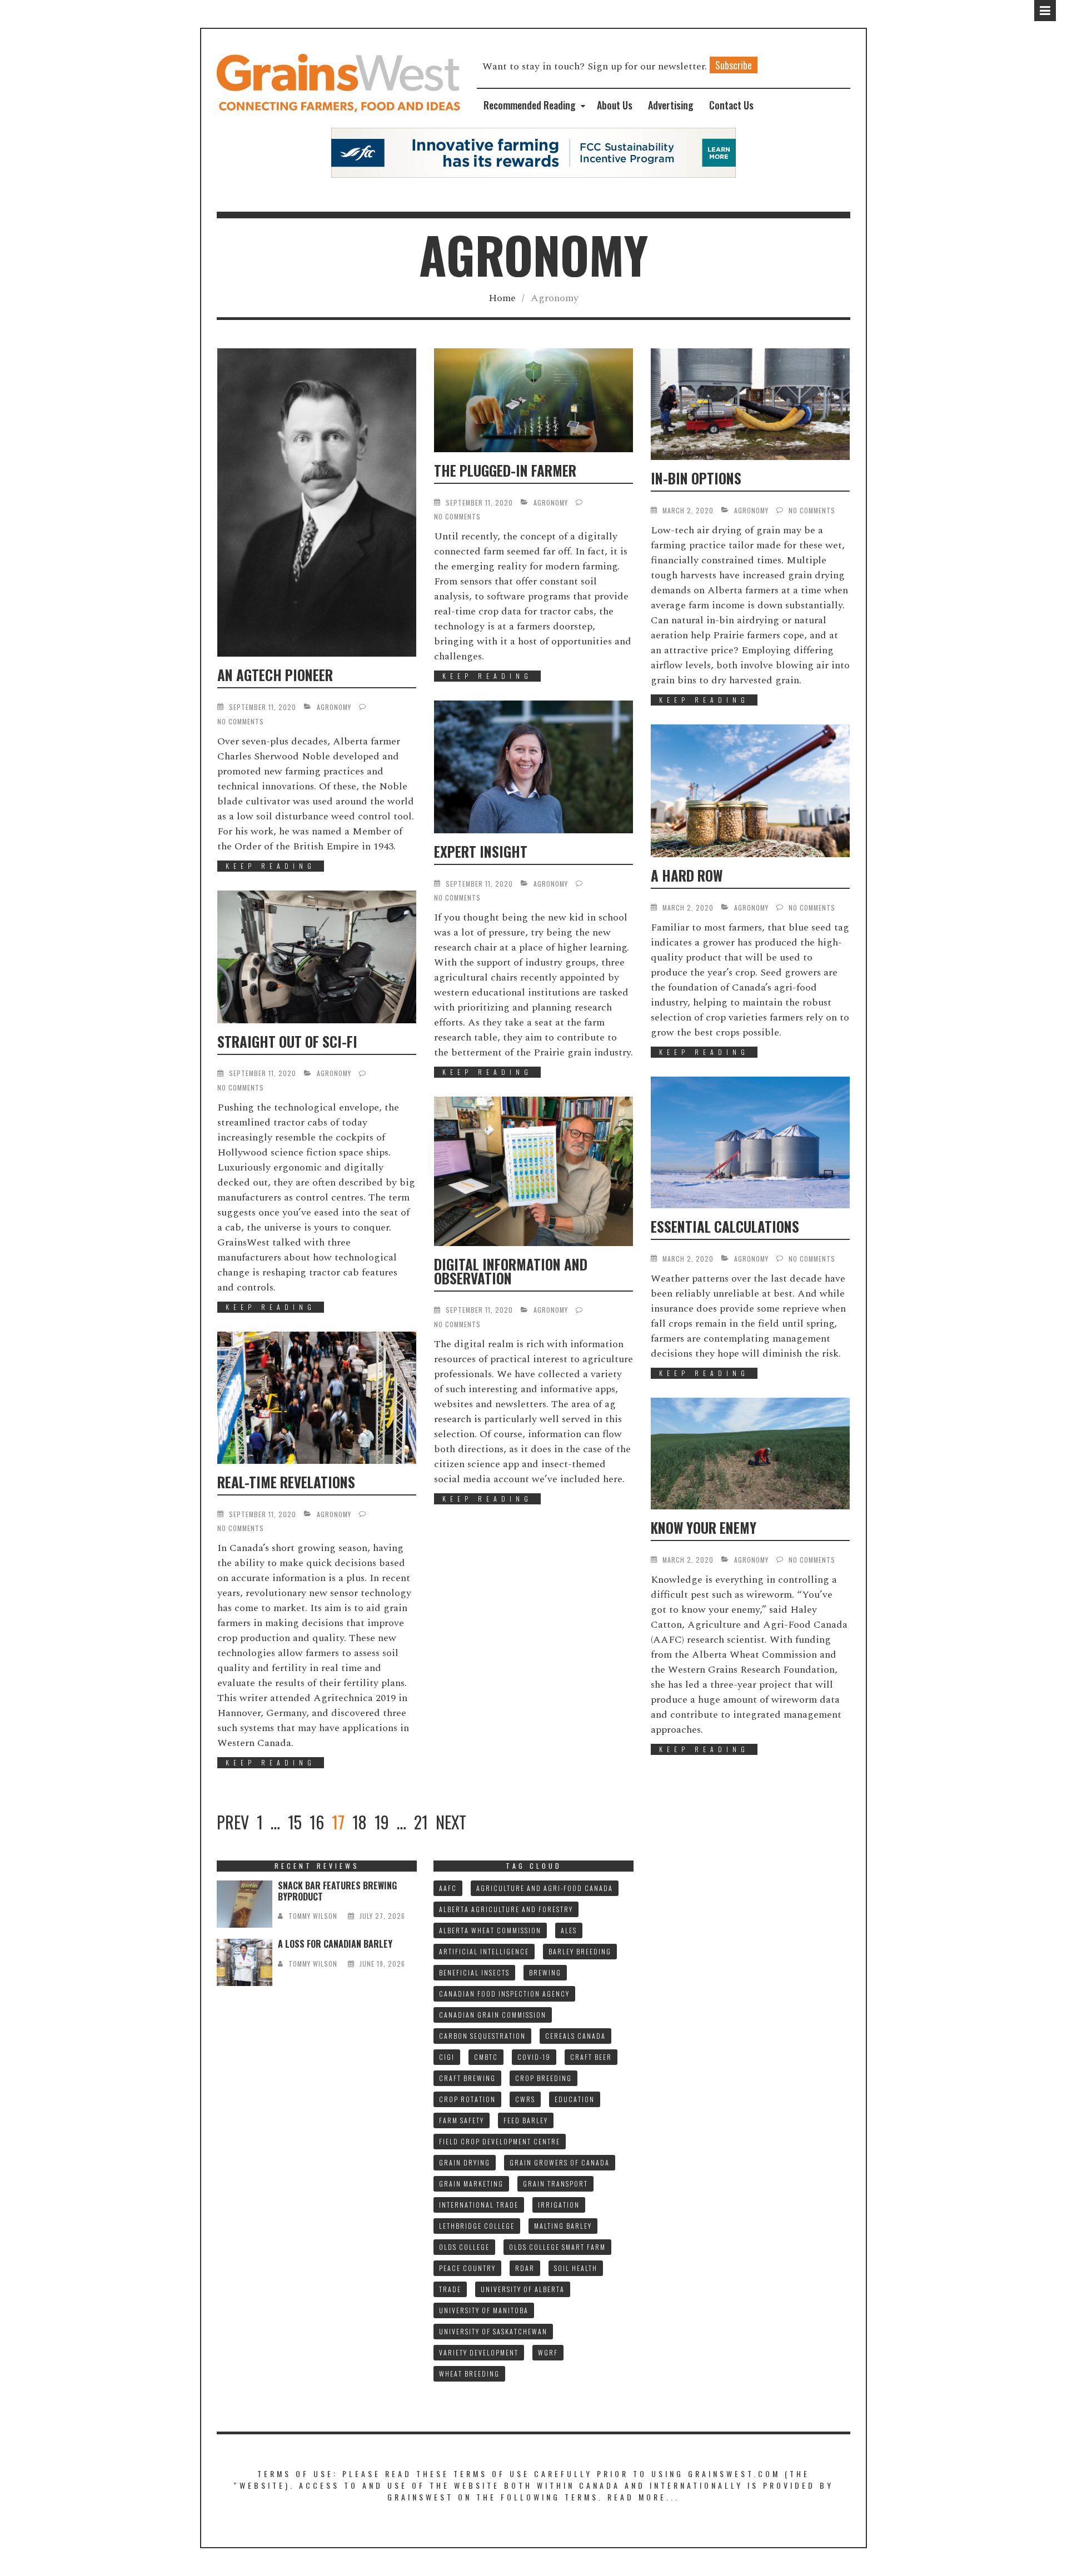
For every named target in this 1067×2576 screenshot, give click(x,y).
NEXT (451, 1822)
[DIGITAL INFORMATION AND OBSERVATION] (533, 1171)
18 (360, 1822)
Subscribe (734, 65)
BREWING (545, 1972)
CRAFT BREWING (467, 2078)
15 (295, 1822)
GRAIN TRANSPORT (555, 2184)
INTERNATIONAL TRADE (479, 2205)
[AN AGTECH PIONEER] (317, 502)
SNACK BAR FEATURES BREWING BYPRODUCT (337, 1891)
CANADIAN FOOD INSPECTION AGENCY (504, 1994)
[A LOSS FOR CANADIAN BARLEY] (245, 1962)
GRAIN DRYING (465, 2162)
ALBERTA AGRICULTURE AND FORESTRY (506, 1909)
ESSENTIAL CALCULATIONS (725, 1226)
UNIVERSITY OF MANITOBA (484, 2310)
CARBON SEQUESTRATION (482, 2036)
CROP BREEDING (544, 2078)
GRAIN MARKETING (471, 2184)
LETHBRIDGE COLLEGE (477, 2226)
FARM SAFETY (462, 2120)
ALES (569, 1930)
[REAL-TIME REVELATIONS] (317, 1398)
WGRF (548, 2352)
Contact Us (731, 105)
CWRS (525, 2099)
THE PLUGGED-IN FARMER (505, 470)
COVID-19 (534, 2057)
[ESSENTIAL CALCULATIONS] (750, 1143)
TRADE (450, 2289)
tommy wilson (313, 1916)
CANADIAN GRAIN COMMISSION (493, 2015)
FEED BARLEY (526, 2120)
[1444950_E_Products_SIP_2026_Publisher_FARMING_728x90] (533, 152)
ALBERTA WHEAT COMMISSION (490, 1930)
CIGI (447, 2057)
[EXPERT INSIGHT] (533, 767)
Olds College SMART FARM (557, 2247)
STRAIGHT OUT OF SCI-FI (287, 1041)
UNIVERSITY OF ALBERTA (523, 2289)
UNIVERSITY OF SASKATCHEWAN (493, 2331)
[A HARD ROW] (750, 791)
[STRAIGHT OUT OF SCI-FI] (317, 957)
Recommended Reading (530, 105)
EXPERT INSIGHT (481, 851)
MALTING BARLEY (563, 2226)
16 (317, 1822)
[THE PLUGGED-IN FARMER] (533, 400)
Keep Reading (271, 866)
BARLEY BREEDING (580, 1951)
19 (382, 1822)
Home (502, 298)
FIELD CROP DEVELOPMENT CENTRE (500, 2141)
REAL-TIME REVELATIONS (286, 1482)
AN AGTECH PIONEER (275, 675)
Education (575, 2099)
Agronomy (334, 707)
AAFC (448, 1888)
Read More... (644, 2497)
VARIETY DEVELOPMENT (479, 2352)
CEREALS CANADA (575, 2036)
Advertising (671, 105)
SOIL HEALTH (576, 2268)
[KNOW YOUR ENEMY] (750, 1454)
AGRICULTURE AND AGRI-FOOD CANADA (545, 1888)
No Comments (241, 721)
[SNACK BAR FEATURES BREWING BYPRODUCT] (245, 1904)
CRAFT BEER (591, 2057)
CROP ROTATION (467, 2099)
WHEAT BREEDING (469, 2374)
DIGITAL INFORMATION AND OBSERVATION (511, 1271)
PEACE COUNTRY (467, 2268)
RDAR (525, 2268)
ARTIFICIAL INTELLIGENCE (484, 1951)
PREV (233, 1822)
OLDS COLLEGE (464, 2247)
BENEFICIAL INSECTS (474, 1972)
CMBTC (486, 2057)
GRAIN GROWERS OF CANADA (560, 2162)
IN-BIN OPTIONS (696, 478)
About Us (615, 105)
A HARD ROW (687, 875)
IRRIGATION (559, 2205)
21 (421, 1822)
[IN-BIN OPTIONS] (750, 404)
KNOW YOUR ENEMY (704, 1527)
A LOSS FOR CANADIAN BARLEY (335, 1944)
